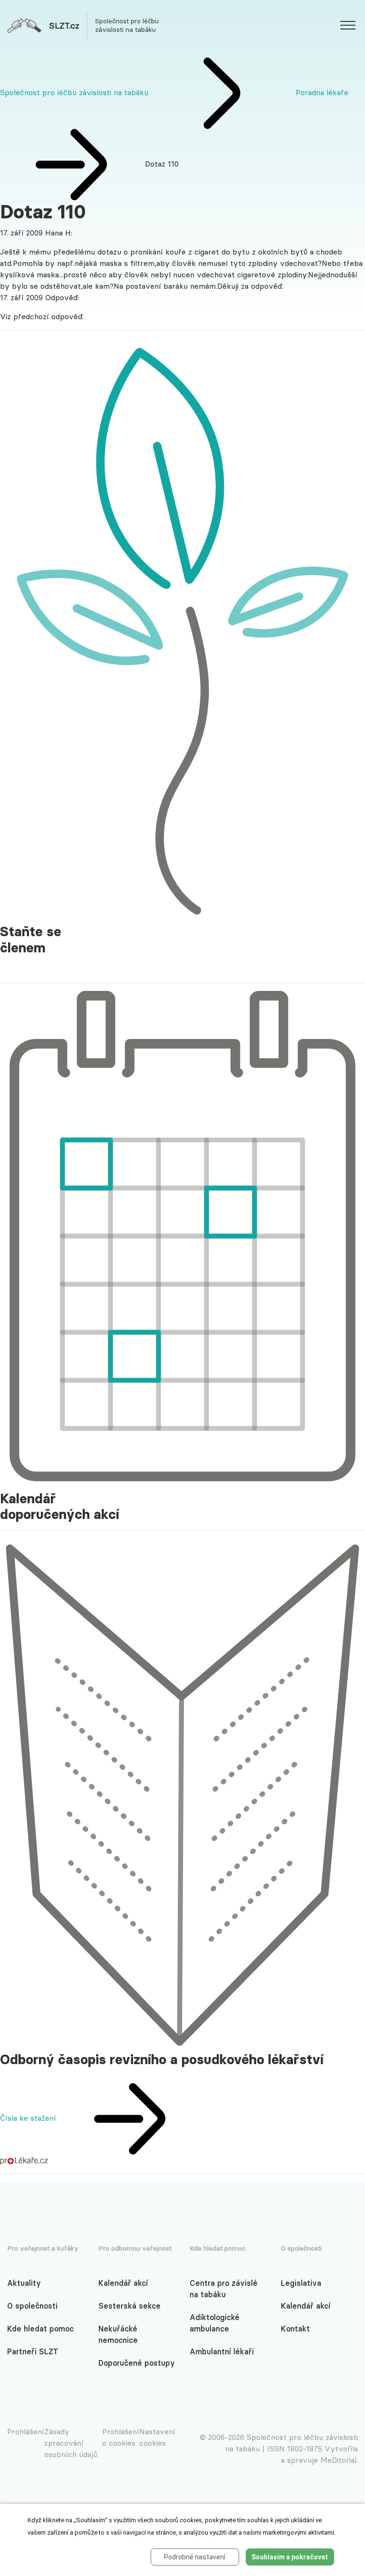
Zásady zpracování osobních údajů (71, 2443)
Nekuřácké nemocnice (118, 2334)
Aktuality (24, 2283)
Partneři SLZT (33, 2351)
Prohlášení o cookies (121, 2437)
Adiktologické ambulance (215, 2323)
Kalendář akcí (123, 2283)
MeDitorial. (339, 2460)
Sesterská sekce (130, 2306)
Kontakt (295, 2329)
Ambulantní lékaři (222, 2351)
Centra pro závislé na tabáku (224, 2289)
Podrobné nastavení (195, 2557)
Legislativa (301, 2283)
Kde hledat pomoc (40, 2329)
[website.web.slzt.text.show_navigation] (348, 27)
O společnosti (32, 2306)
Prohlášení (26, 2431)
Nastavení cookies (157, 2437)
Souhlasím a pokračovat (290, 2557)
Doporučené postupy (137, 2363)
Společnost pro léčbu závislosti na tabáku (74, 92)
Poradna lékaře (322, 92)
